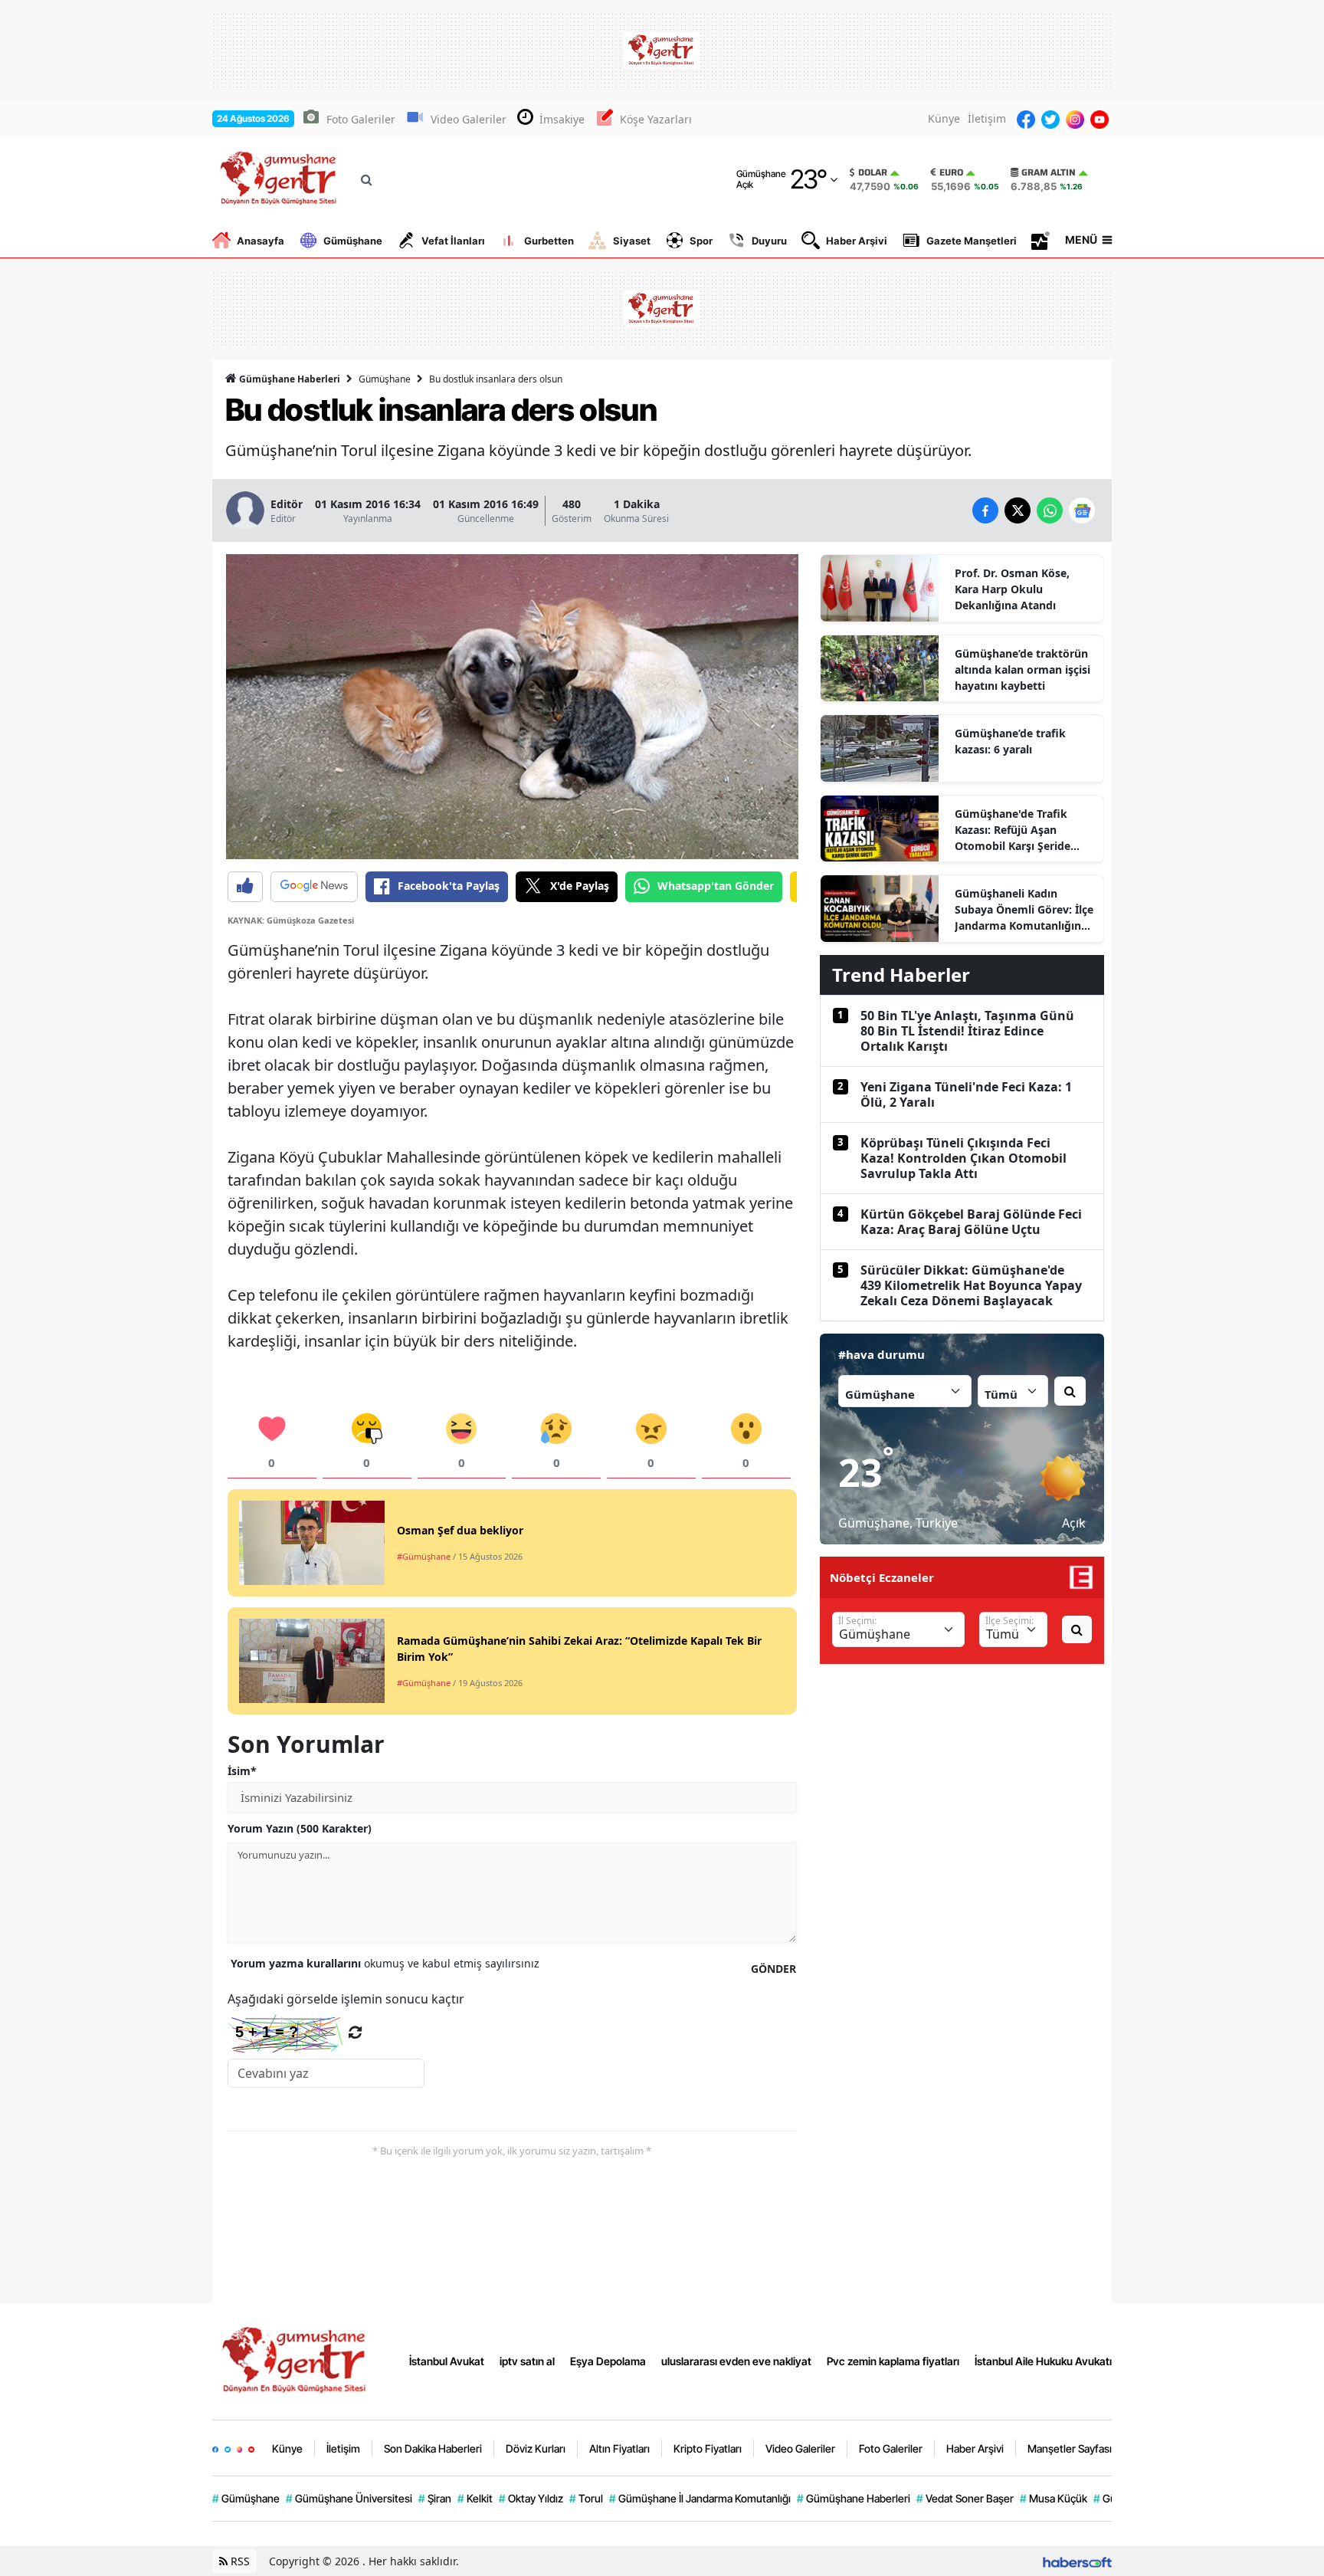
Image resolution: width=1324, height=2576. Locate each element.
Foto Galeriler (361, 119)
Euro (951, 172)
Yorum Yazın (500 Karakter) (300, 1828)
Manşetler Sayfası (1070, 2448)
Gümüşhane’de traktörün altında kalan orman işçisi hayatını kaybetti (1022, 669)
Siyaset (632, 241)
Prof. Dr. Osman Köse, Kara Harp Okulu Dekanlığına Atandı (1012, 589)
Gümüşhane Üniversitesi (349, 2498)
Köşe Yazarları (656, 119)
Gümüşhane (353, 241)
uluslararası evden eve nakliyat (736, 2361)
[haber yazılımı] (1077, 2561)
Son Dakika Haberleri (433, 2448)
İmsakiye (562, 119)
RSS (239, 2561)
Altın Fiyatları (619, 2448)
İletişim (987, 118)
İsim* (242, 1771)
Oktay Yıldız (531, 2498)
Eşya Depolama (608, 2361)
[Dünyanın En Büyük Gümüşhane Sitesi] (297, 2360)
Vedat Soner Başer (965, 2498)
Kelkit (475, 2498)
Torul (586, 2498)
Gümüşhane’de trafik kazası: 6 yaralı (1010, 741)
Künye (944, 118)
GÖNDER (773, 1969)
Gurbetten (549, 241)
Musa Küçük (1054, 2498)
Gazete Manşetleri (972, 241)
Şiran (435, 2498)
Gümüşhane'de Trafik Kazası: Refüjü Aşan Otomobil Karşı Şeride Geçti (1013, 830)
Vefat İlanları (453, 241)
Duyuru (769, 241)
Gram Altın (1049, 172)
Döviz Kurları (536, 2448)
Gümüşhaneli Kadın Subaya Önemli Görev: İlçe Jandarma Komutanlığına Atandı (1024, 910)
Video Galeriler (469, 119)
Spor (701, 241)
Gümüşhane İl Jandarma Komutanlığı (700, 2498)
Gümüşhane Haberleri (288, 379)
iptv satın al (527, 2361)
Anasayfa (261, 241)
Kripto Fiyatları (708, 2448)
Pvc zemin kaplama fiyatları (893, 2361)
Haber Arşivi (857, 241)
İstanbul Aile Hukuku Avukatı (1043, 2361)
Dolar (873, 172)
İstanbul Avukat (447, 2361)
